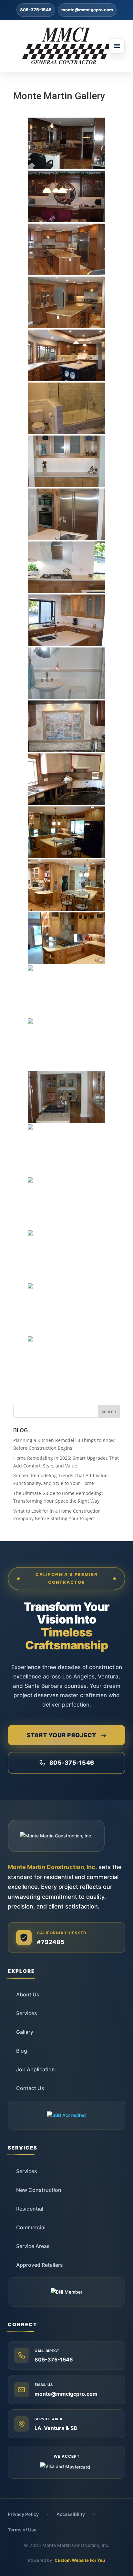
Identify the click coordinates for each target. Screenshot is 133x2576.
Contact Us (30, 2088)
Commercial (31, 2227)
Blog (22, 2051)
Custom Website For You (80, 2560)
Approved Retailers (40, 2265)
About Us (28, 1994)
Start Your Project (61, 1735)
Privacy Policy (23, 2514)
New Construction (39, 2190)
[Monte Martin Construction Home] (66, 46)
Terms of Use (22, 2530)
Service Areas (33, 2246)
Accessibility (71, 2514)
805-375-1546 (36, 10)
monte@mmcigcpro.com (87, 10)
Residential (30, 2209)
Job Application (36, 2069)
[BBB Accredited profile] (66, 2115)
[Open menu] (117, 46)
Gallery (25, 2032)
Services (27, 2013)
